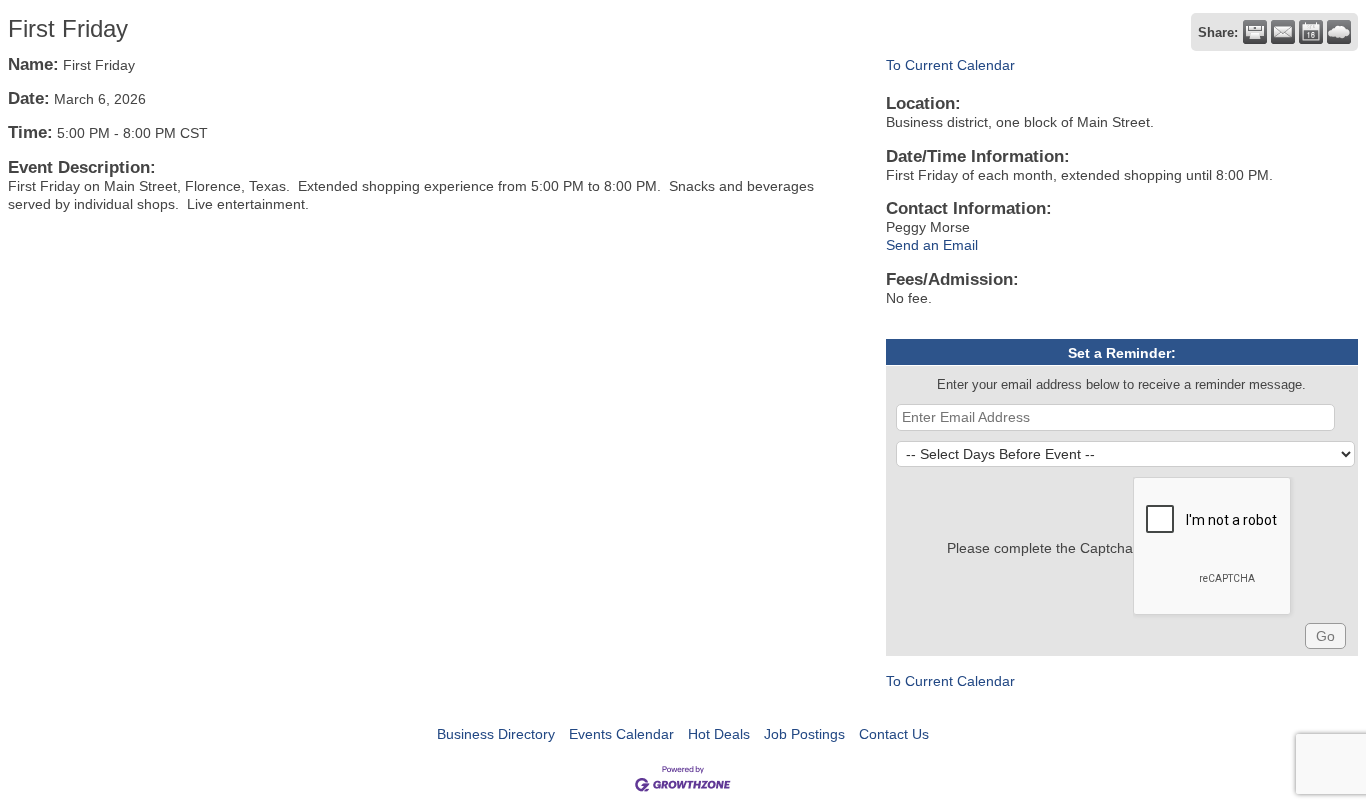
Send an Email (932, 245)
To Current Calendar (950, 65)
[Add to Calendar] (1311, 32)
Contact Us (894, 734)
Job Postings (804, 734)
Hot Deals (719, 734)
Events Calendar (621, 734)
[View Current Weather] (1339, 32)
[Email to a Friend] (1283, 32)
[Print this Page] (1255, 32)
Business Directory (496, 734)
